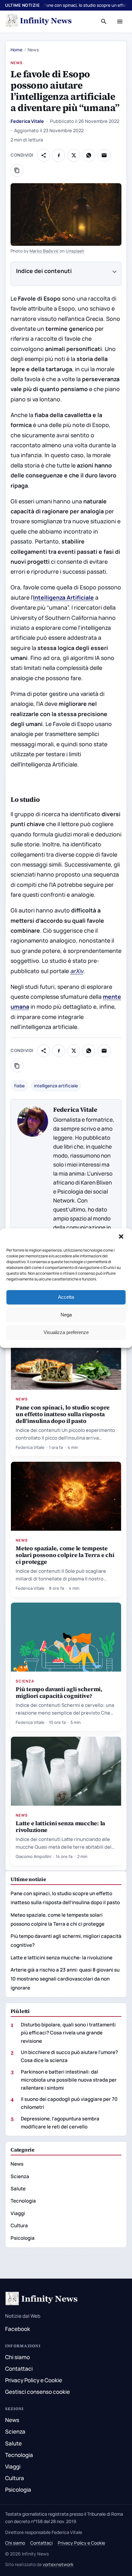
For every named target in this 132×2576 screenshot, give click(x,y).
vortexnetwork (58, 2564)
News (17, 63)
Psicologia (23, 2238)
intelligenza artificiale (56, 1086)
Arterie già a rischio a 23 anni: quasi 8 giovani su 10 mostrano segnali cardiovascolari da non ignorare (65, 1979)
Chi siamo (17, 2357)
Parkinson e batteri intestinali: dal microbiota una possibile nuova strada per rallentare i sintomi (69, 2080)
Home (16, 50)
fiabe (19, 1086)
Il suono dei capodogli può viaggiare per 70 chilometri (69, 2103)
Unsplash (75, 251)
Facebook (18, 2329)
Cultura (19, 2225)
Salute (18, 2189)
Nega (66, 1315)
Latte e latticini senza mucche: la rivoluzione (60, 1827)
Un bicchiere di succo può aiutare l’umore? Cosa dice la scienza (69, 2056)
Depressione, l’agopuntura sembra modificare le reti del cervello (60, 2123)
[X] (74, 155)
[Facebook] (59, 155)
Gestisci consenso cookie (37, 2392)
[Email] (104, 155)
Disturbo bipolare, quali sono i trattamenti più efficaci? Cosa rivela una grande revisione (68, 2033)
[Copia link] (17, 170)
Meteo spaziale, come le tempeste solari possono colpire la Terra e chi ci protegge (65, 1555)
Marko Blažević (44, 251)
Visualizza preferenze (66, 1332)
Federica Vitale (27, 121)
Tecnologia (23, 2201)
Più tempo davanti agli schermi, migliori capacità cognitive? (59, 1692)
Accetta (66, 1297)
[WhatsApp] (89, 155)
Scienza (25, 1681)
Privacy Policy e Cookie (34, 2380)
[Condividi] (44, 155)
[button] (122, 1237)
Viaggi (18, 2213)
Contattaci (19, 2369)
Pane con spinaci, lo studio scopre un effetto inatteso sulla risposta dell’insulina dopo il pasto (63, 1414)
